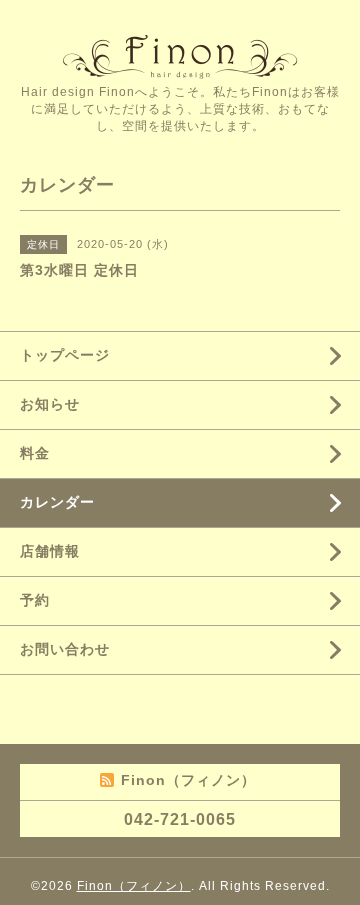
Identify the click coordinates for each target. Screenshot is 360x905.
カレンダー (57, 502)
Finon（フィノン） (134, 886)
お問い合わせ (65, 649)
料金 (35, 453)
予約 (35, 600)
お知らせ (50, 404)
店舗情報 (50, 551)
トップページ (65, 355)
